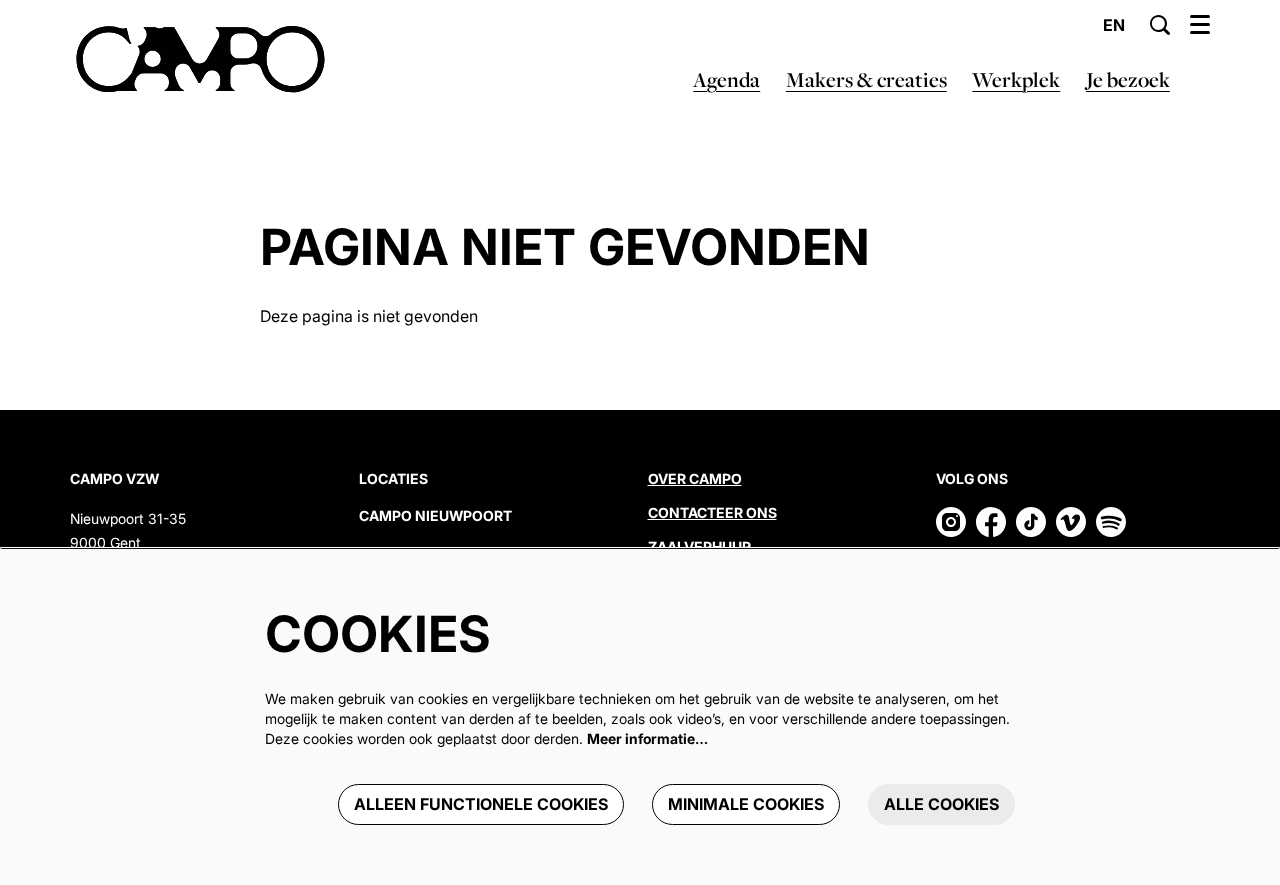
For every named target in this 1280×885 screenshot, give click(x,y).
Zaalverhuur (701, 546)
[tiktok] (1031, 522)
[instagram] (951, 522)
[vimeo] (1071, 522)
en (1114, 25)
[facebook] (991, 522)
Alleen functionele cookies (481, 804)
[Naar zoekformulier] (1160, 25)
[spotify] (1111, 522)
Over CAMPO (695, 478)
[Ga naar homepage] (200, 60)
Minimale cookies (746, 804)
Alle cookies (941, 804)
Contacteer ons (712, 512)
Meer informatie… (647, 738)
